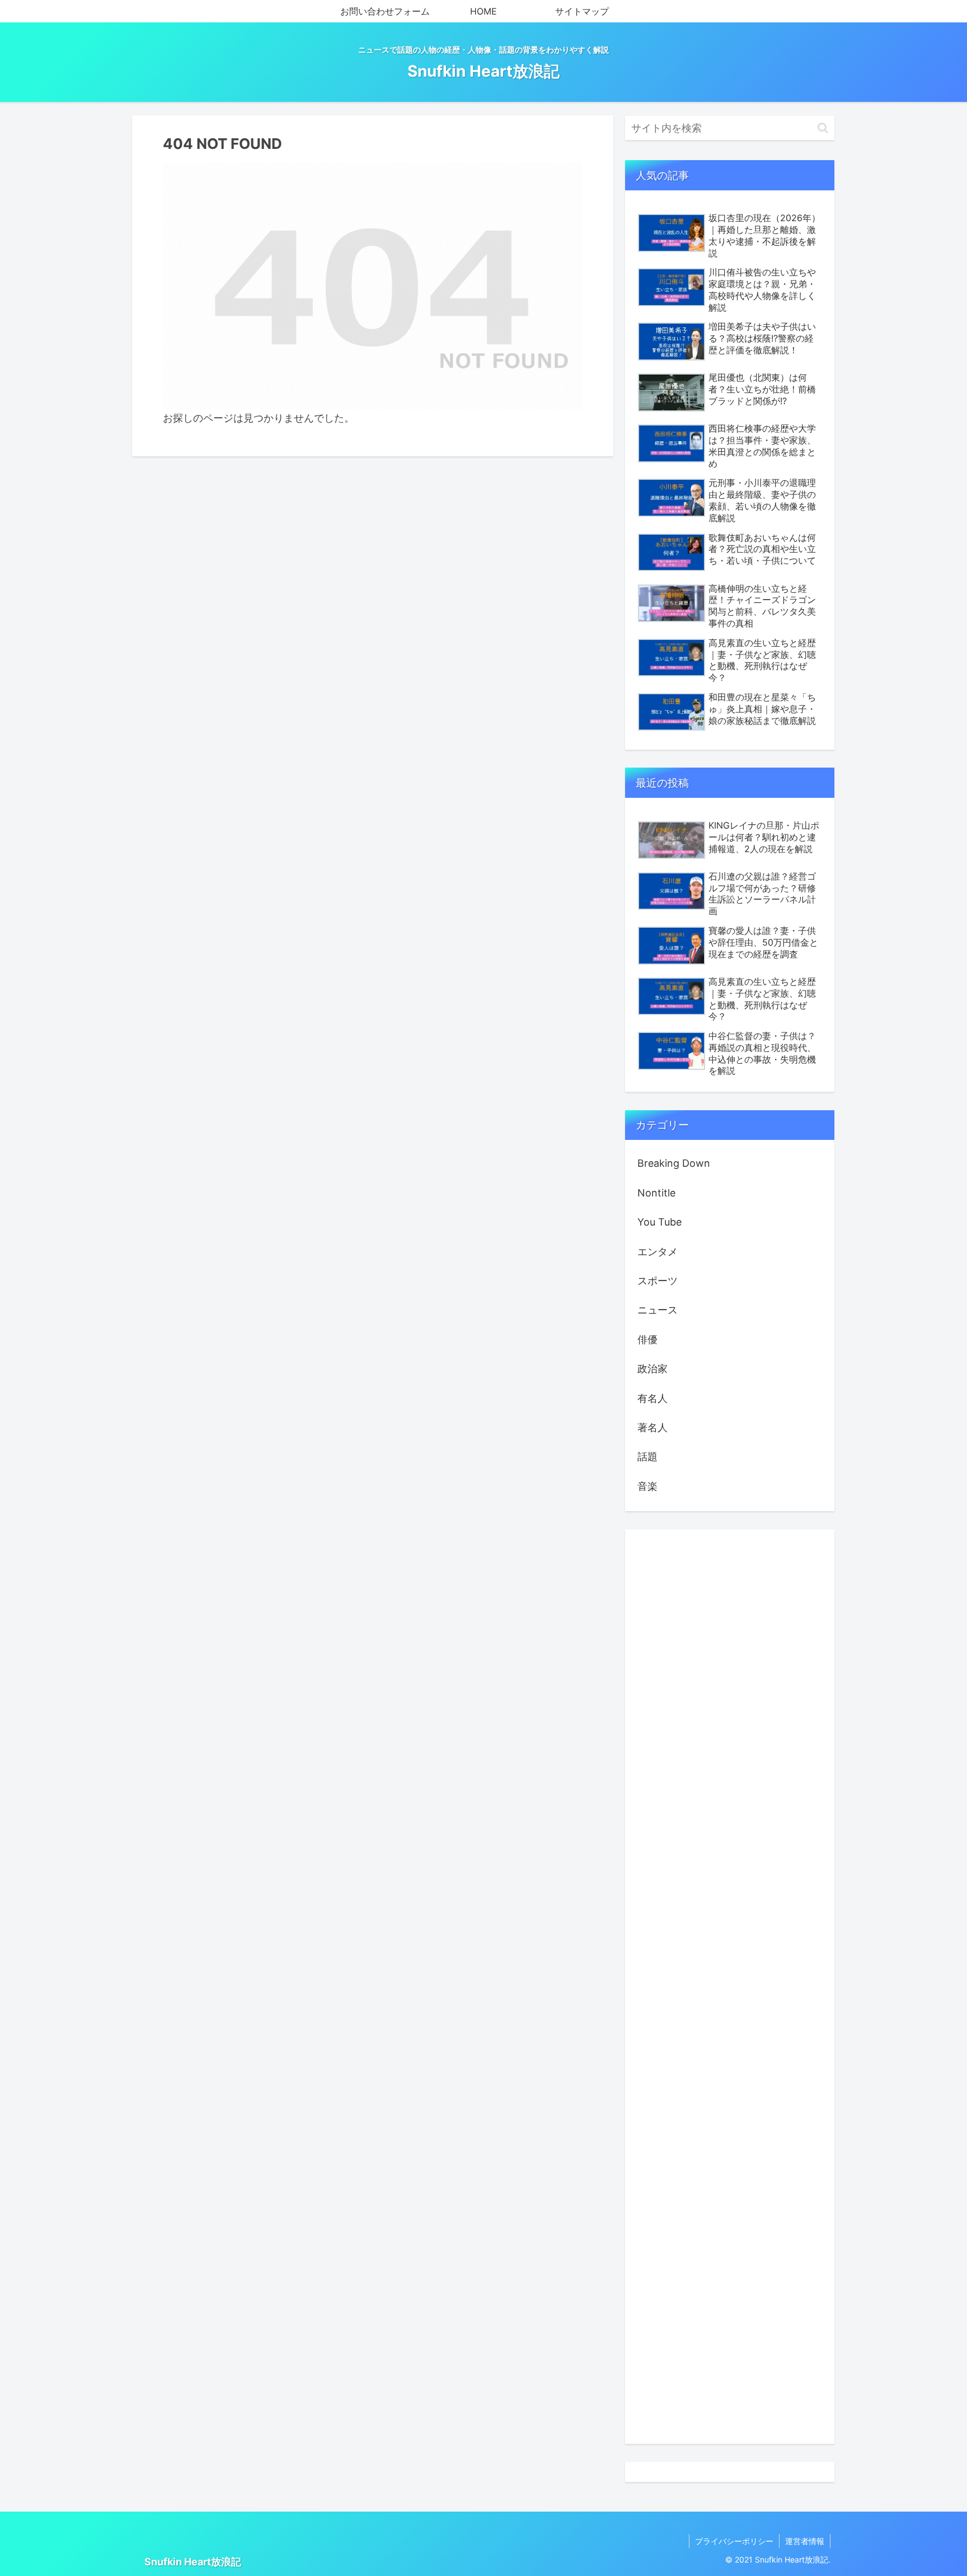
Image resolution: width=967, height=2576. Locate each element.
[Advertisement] (730, 1987)
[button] (823, 128)
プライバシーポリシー (734, 2541)
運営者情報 (805, 2541)
